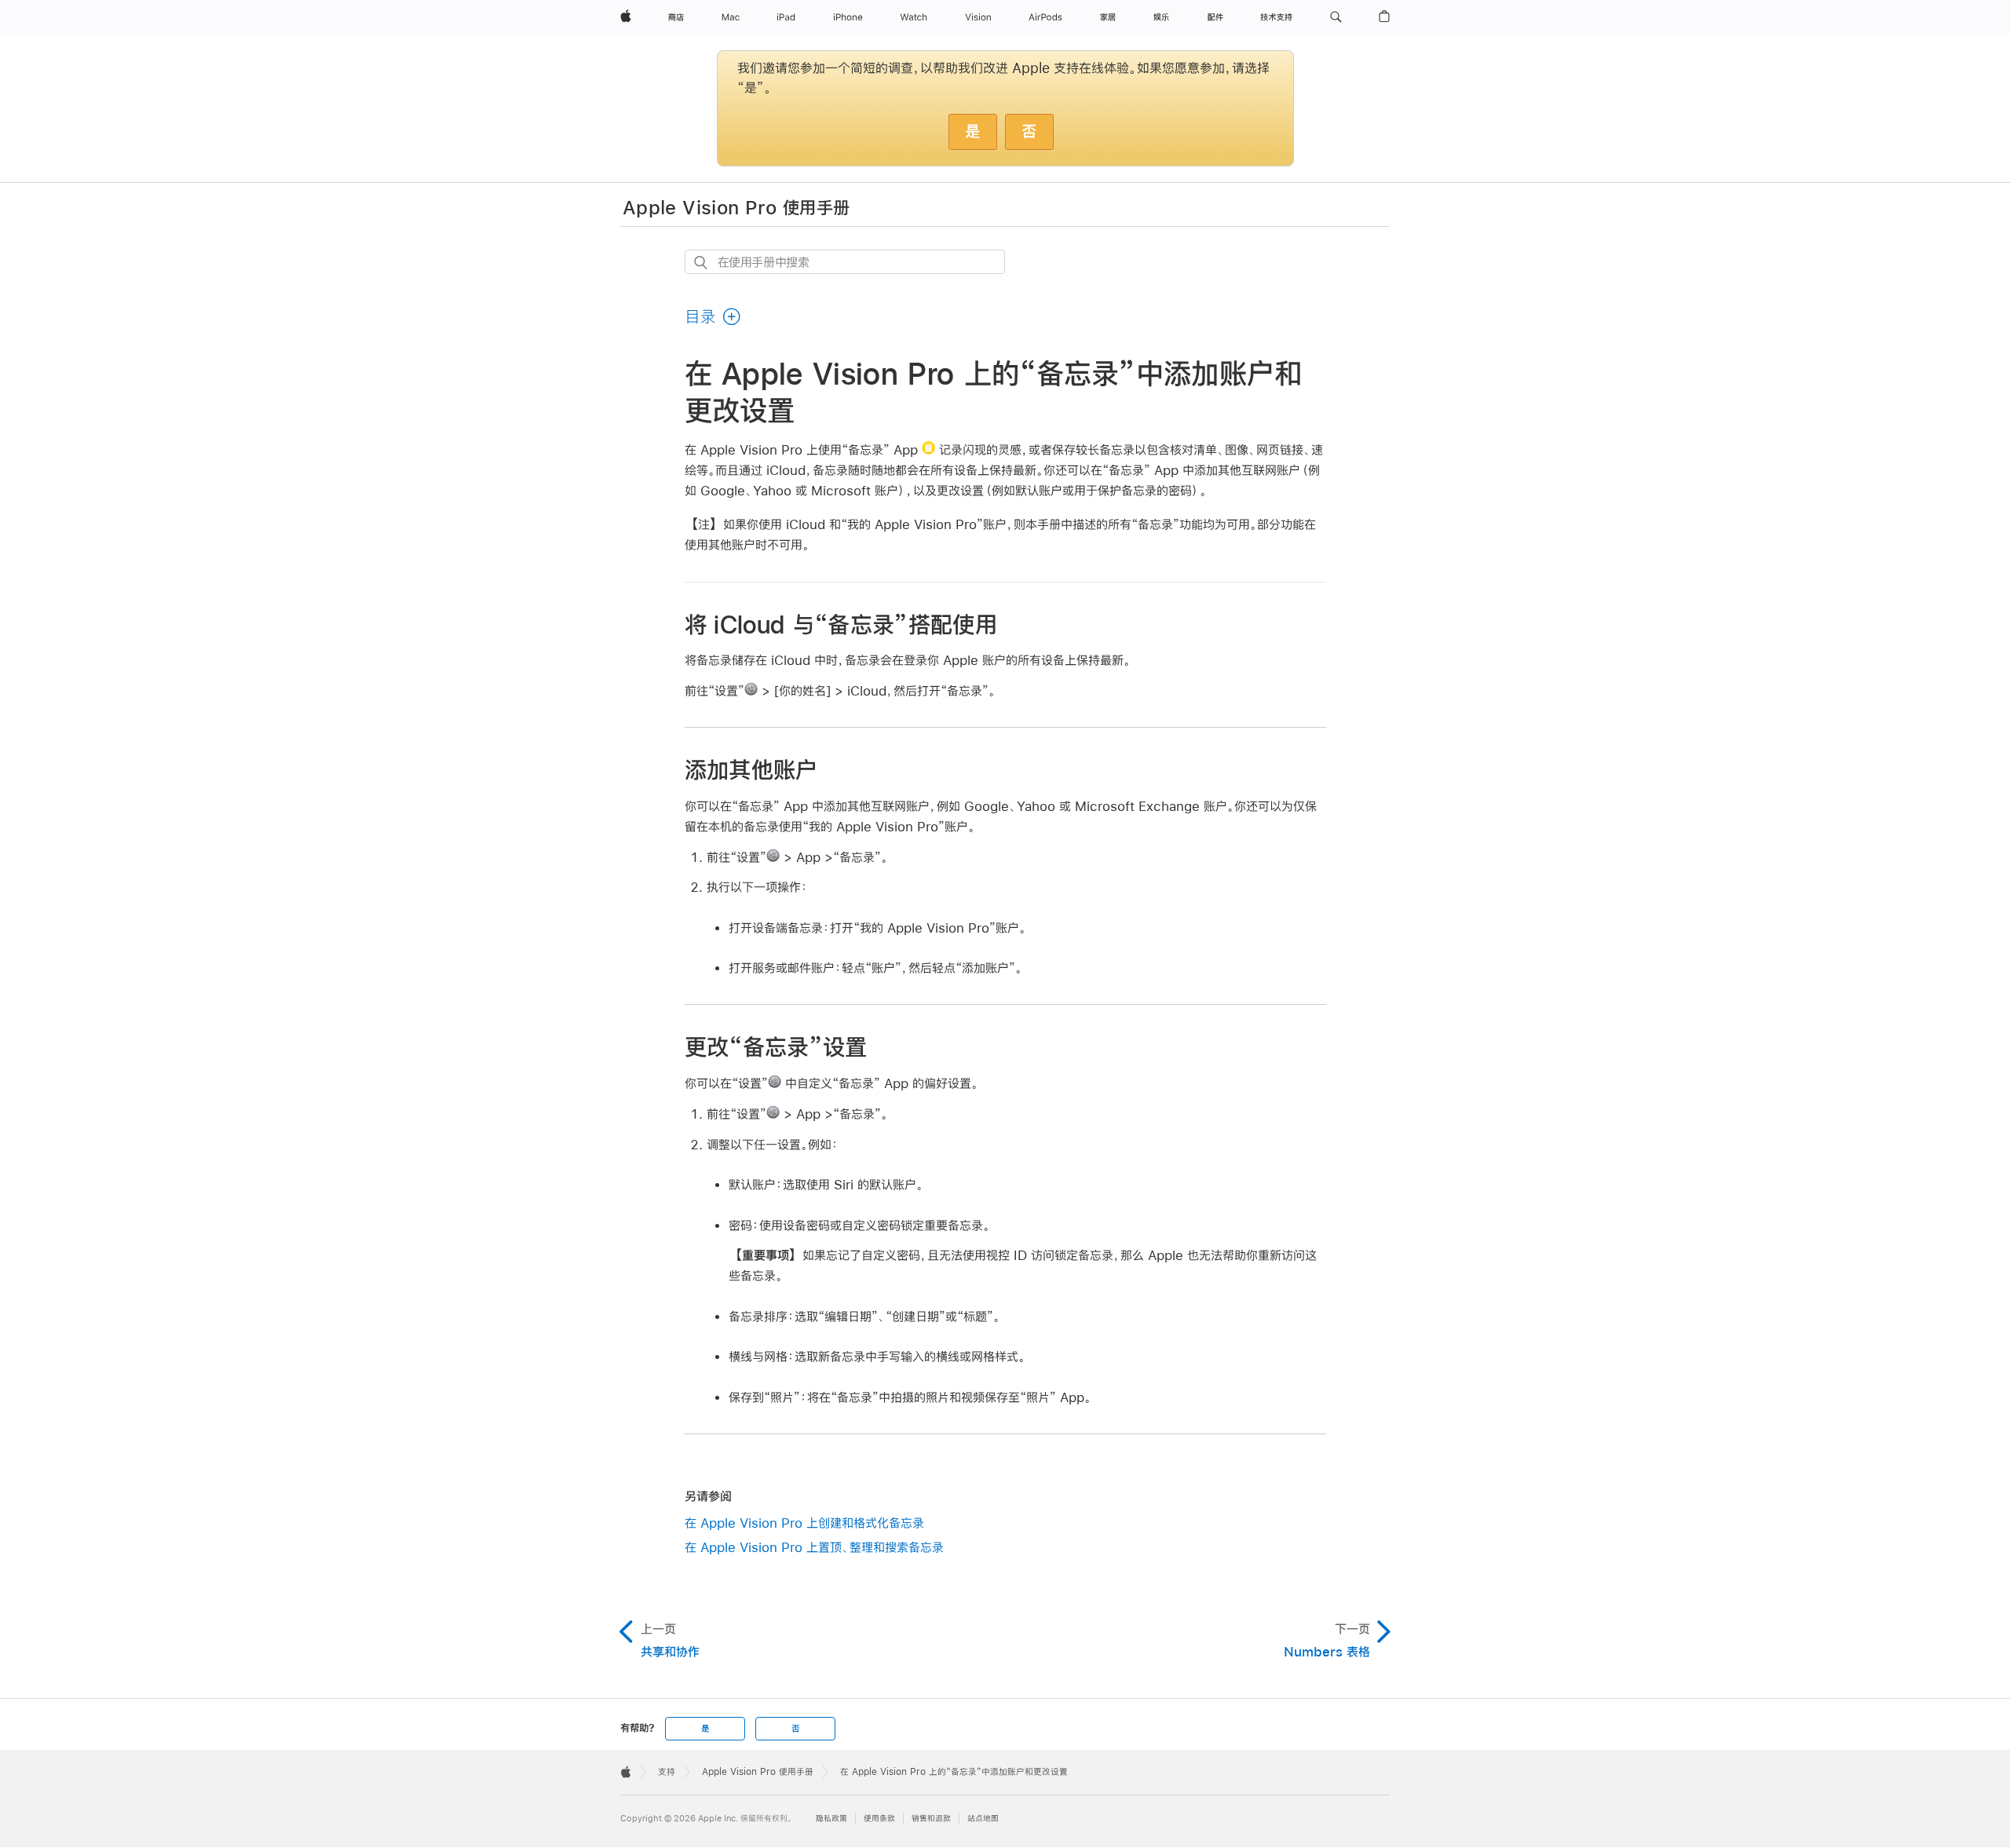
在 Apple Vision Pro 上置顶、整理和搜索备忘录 (814, 1547)
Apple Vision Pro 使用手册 (736, 206)
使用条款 (879, 1819)
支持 (667, 1772)
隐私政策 (831, 1819)
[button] (1336, 17)
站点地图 (983, 1819)
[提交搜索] (702, 263)
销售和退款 (931, 1819)
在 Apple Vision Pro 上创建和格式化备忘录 (804, 1523)
